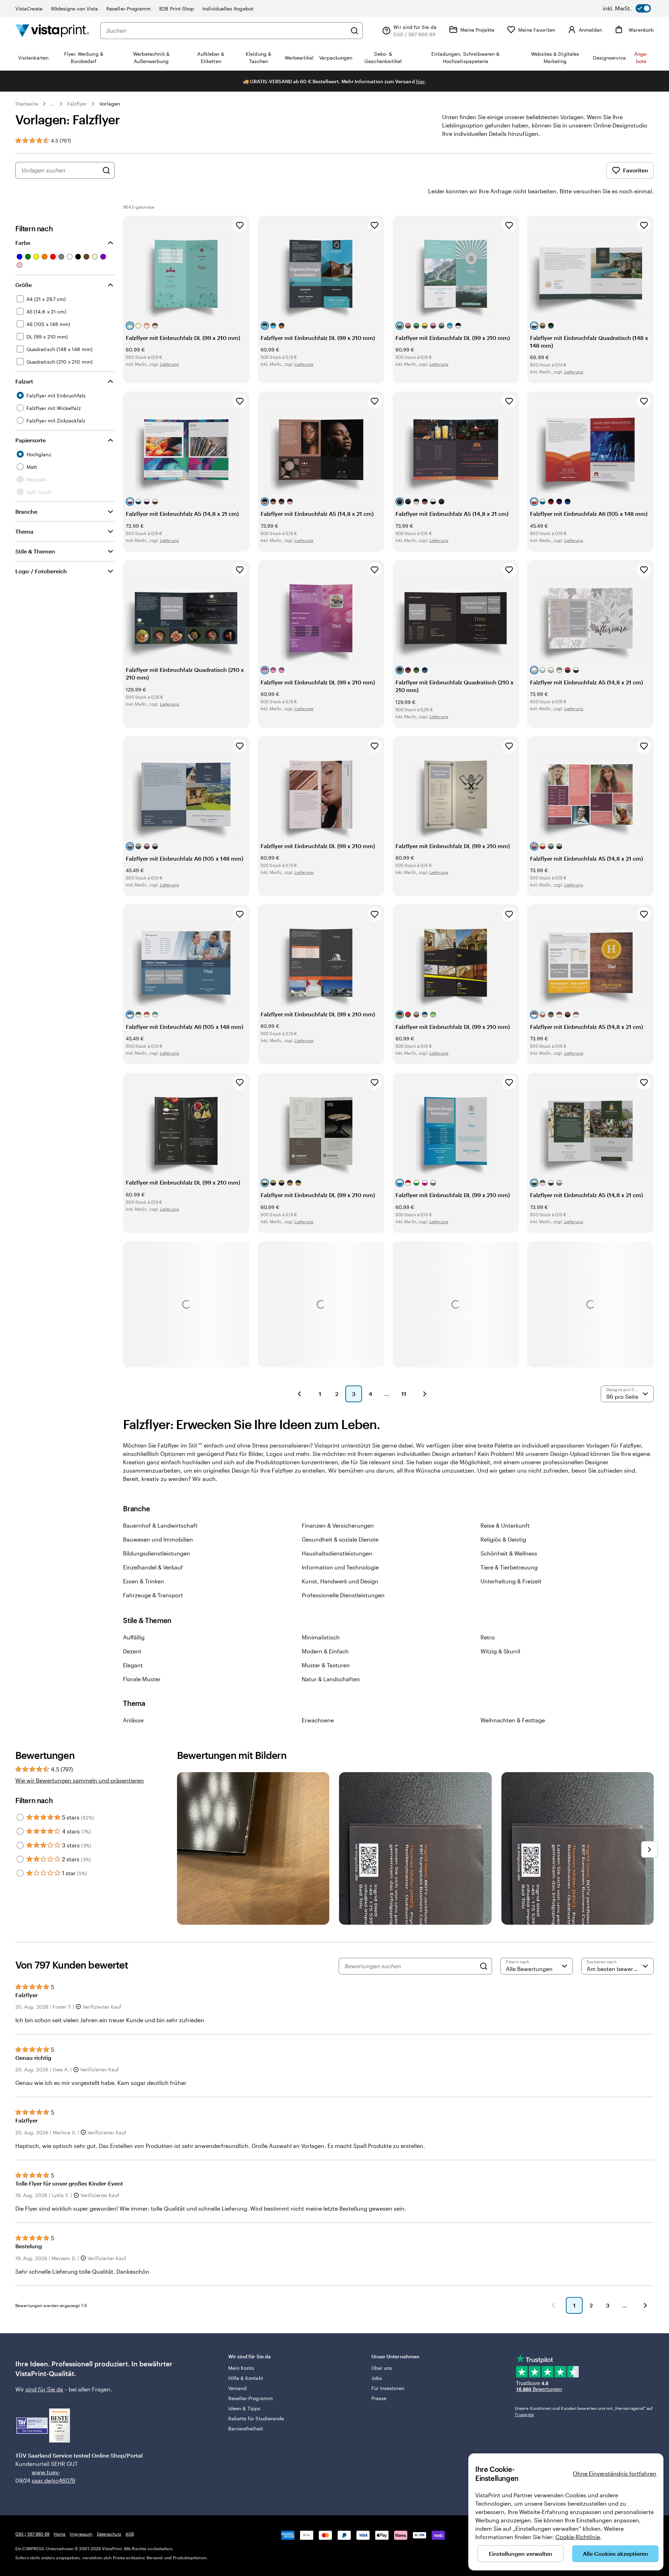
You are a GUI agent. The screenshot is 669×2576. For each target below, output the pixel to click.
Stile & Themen (35, 551)
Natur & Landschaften (331, 1679)
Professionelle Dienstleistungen (343, 1595)
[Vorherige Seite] (299, 1394)
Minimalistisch (321, 1637)
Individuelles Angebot (228, 9)
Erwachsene (318, 1720)
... (53, 104)
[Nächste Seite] (425, 1394)
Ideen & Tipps (244, 2408)
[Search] (484, 1966)
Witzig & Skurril (500, 1651)
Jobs (377, 2378)
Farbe (23, 243)
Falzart (24, 381)
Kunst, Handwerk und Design (340, 1581)
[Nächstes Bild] (649, 1849)
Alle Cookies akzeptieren (616, 2554)
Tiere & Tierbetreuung (509, 1567)
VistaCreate (29, 9)
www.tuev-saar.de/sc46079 (43, 2476)
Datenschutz (109, 2534)
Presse (379, 2398)
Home (60, 2534)
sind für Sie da (44, 2389)
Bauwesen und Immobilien (158, 1539)
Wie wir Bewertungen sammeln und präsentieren (80, 1780)
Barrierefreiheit (246, 2428)
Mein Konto (241, 2368)
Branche (26, 511)
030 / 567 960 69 (32, 2534)
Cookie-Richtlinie (578, 2537)
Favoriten (636, 170)
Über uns (382, 2368)
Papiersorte (30, 440)
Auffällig (134, 1637)
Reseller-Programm (129, 9)
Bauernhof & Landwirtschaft (160, 1525)
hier (420, 81)
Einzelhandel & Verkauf (153, 1567)
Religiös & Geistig (503, 1539)
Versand (238, 2388)
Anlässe (133, 1720)
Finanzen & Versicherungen (338, 1525)
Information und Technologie (340, 1567)
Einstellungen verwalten (521, 2554)
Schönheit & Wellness (509, 1553)
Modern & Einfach (325, 1651)
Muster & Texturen (326, 1665)
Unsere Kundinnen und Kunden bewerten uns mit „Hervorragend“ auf (584, 2411)
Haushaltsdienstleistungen (337, 1553)
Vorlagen (110, 104)
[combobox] (226, 31)
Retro (488, 1637)
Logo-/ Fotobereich (41, 571)
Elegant (133, 1665)
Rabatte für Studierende (256, 2418)
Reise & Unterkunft (505, 1525)
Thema (24, 531)
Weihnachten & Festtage (513, 1720)
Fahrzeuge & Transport (153, 1595)
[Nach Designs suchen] (106, 170)
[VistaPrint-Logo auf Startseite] (52, 30)
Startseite (27, 104)
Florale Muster (142, 1679)
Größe (24, 285)
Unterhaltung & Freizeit (511, 1581)
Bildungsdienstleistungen (157, 1553)
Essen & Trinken (144, 1581)
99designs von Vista (74, 9)
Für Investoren (388, 2388)
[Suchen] (354, 31)
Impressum (81, 2534)
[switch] (627, 8)
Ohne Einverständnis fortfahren (615, 2473)
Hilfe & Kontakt (246, 2378)
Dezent (132, 1651)
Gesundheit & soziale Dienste (340, 1539)
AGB (130, 2534)
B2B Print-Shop (177, 9)
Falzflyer (77, 104)
